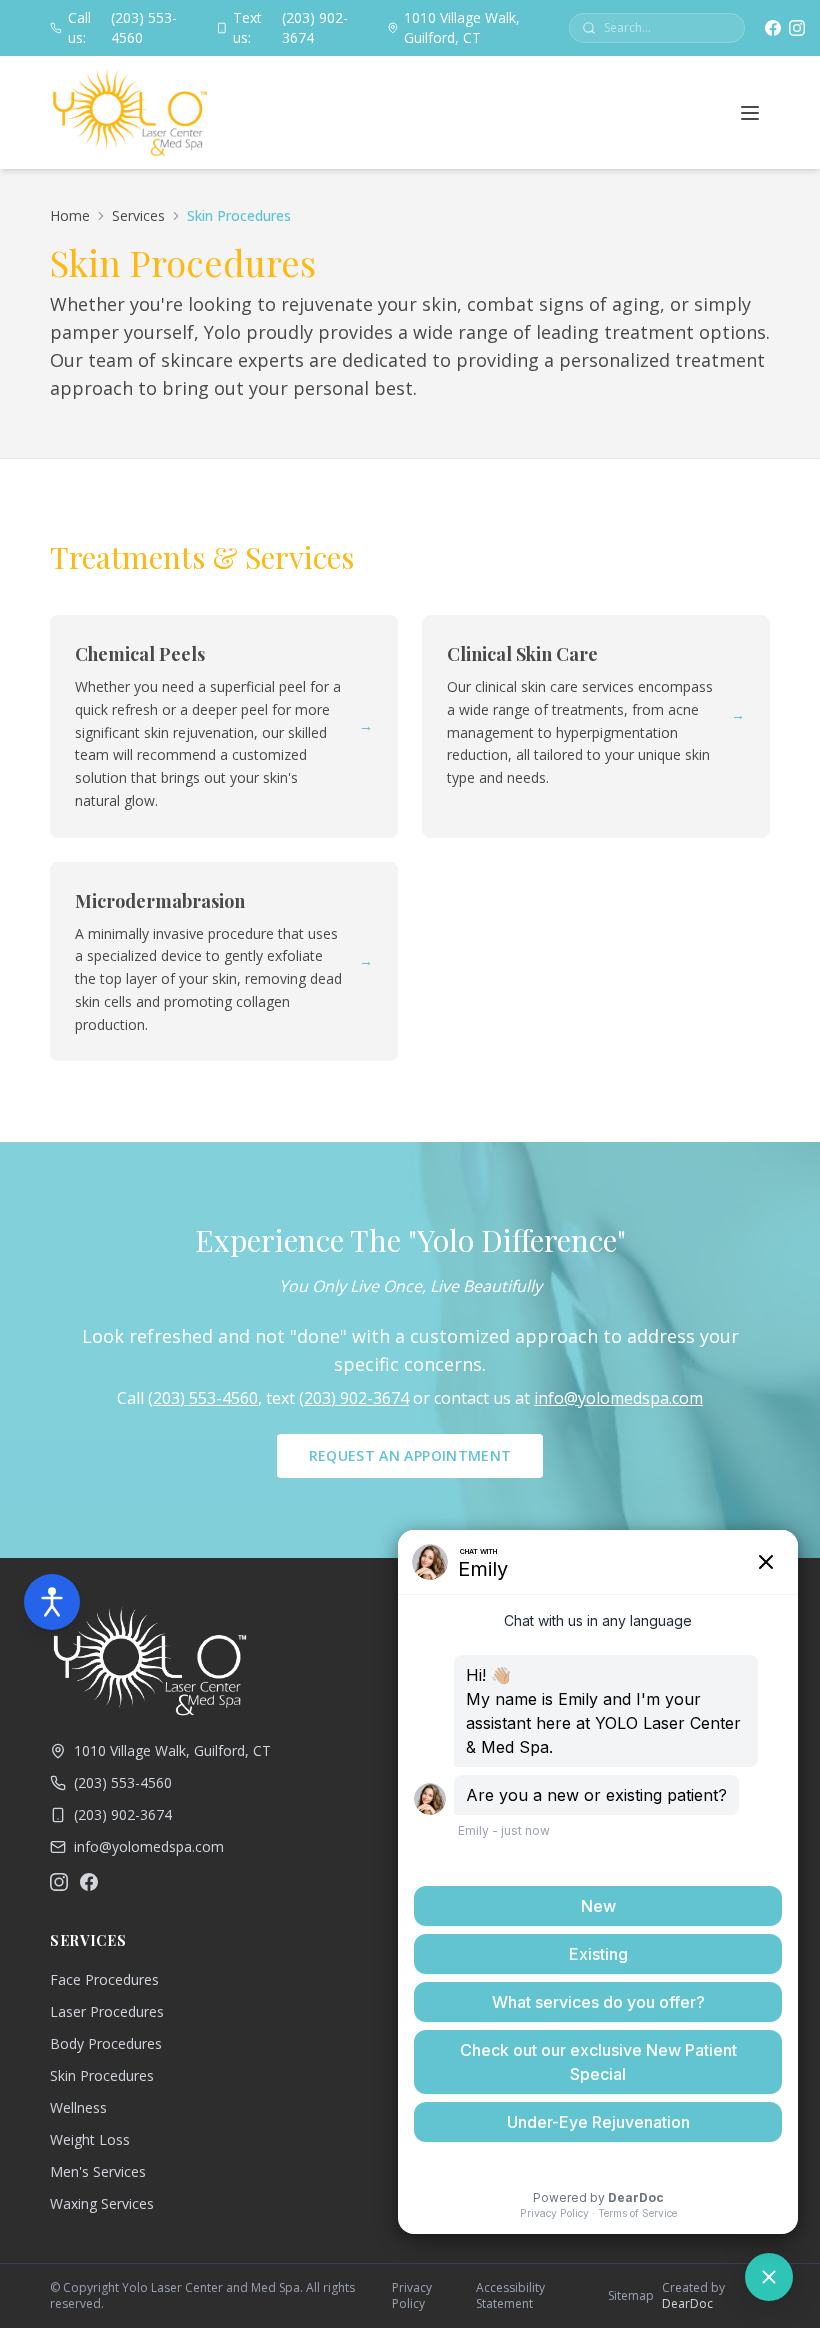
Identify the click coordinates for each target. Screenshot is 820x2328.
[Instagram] (797, 28)
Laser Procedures (107, 2011)
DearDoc (687, 2303)
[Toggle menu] (750, 113)
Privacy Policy (412, 2296)
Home (70, 215)
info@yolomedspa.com (618, 1398)
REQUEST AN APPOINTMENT (410, 1455)
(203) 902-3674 (290, 27)
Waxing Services (102, 2203)
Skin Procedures (102, 2075)
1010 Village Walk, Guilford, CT (462, 27)
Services (138, 215)
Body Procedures (106, 2043)
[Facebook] (773, 28)
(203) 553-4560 (122, 27)
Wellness (78, 2107)
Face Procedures (104, 1979)
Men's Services (98, 2171)
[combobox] (668, 28)
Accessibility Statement (510, 2296)
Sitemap (631, 2296)
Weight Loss (90, 2139)
